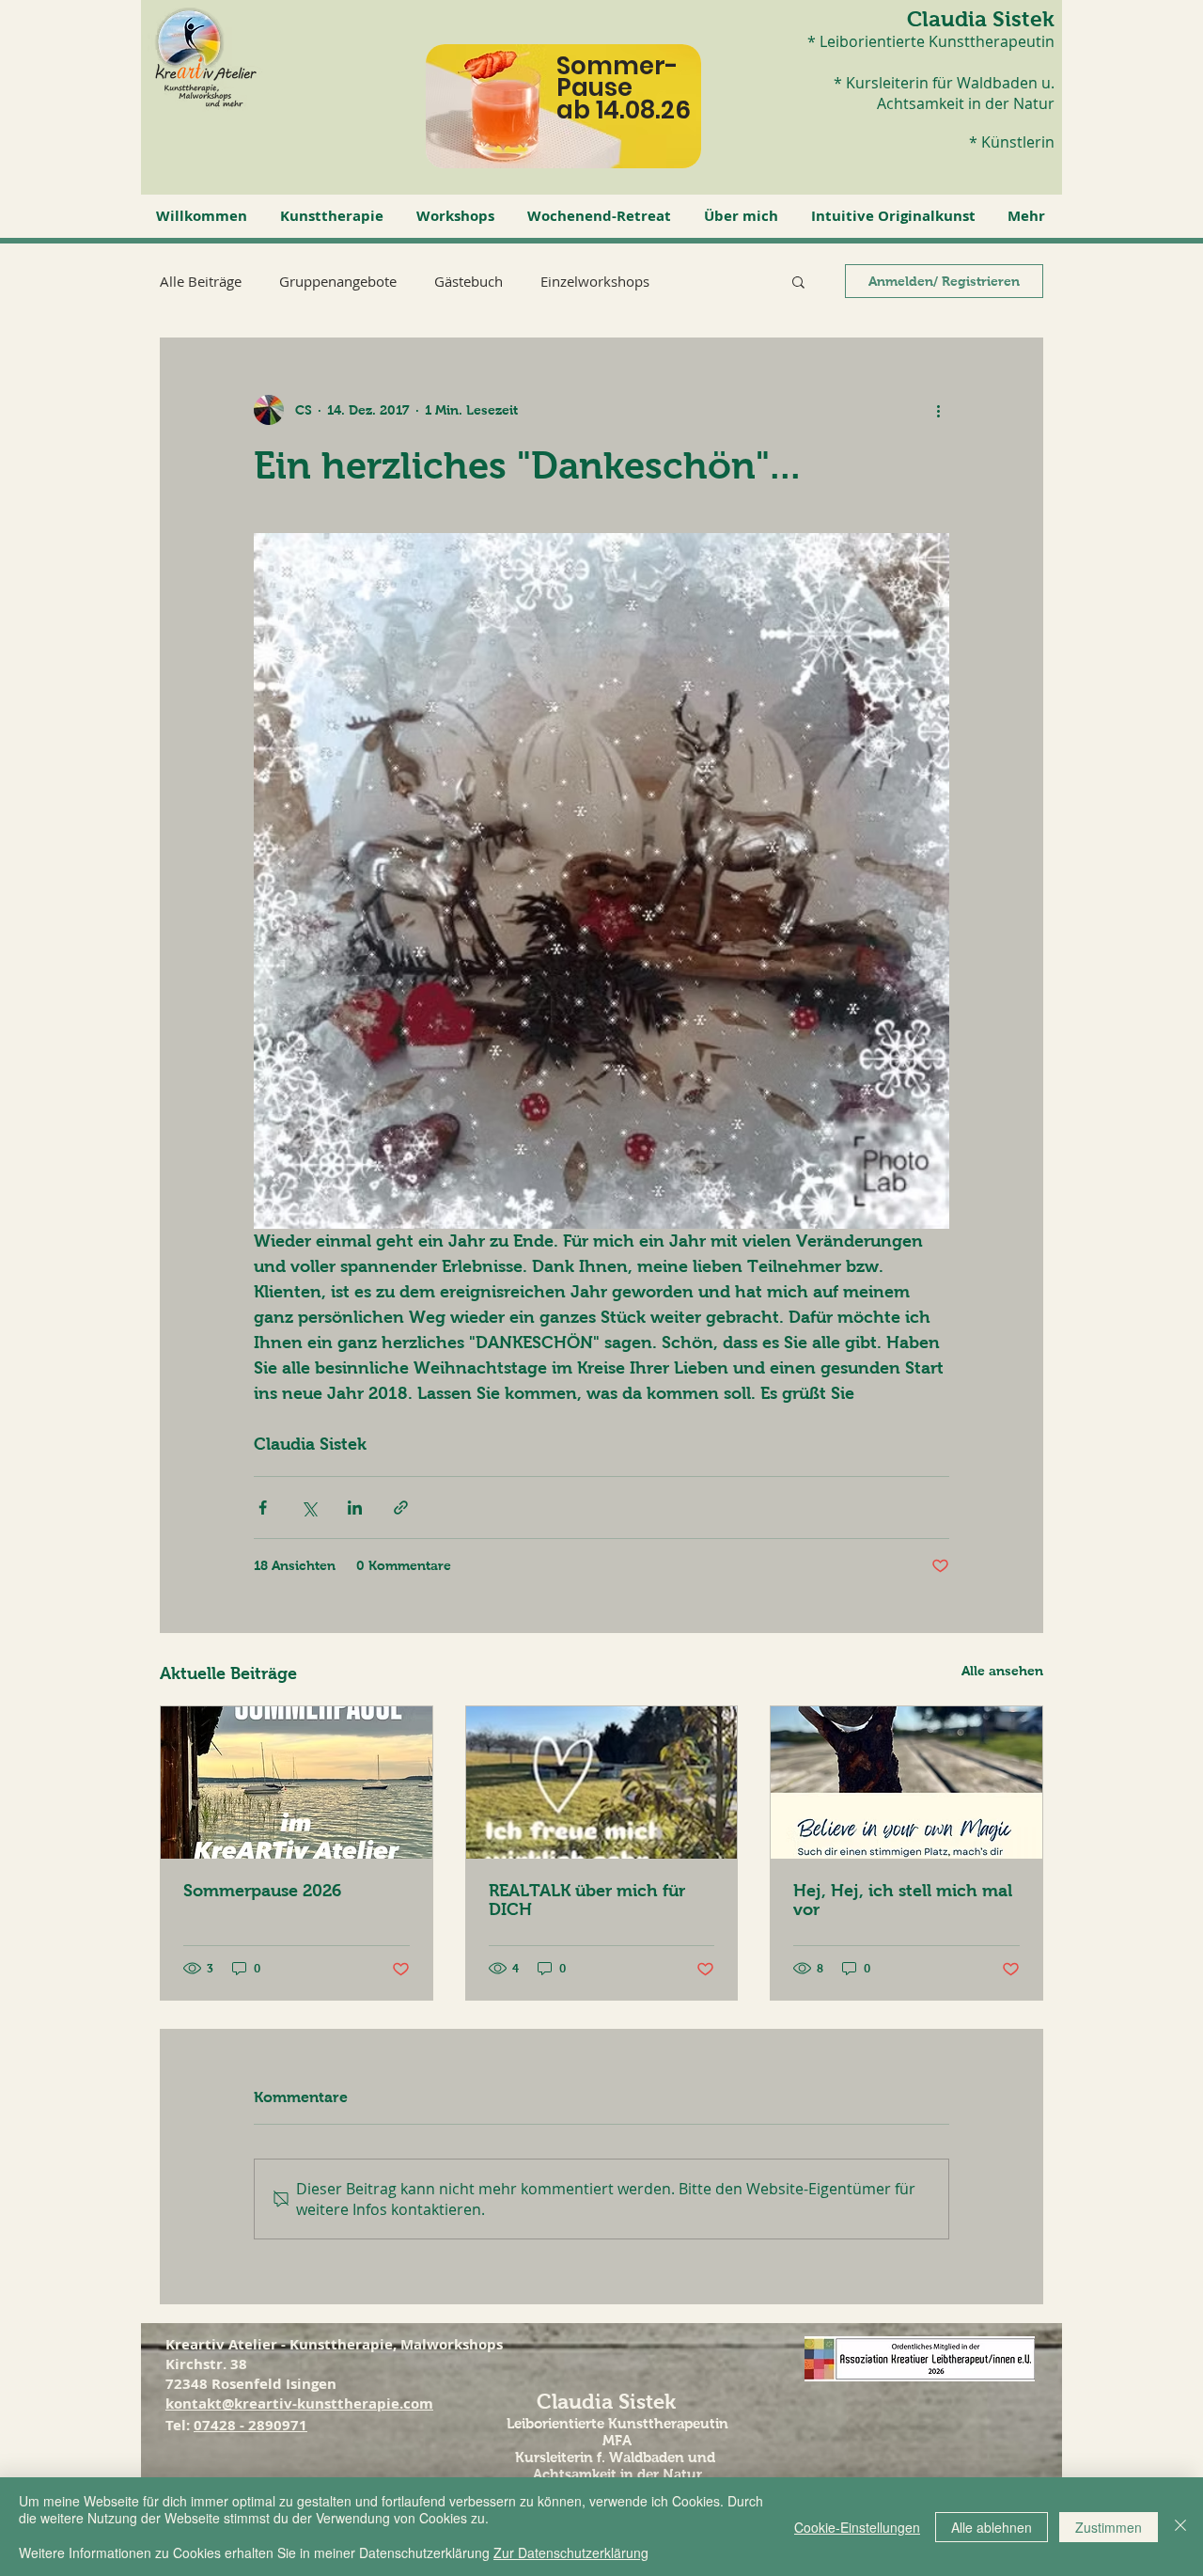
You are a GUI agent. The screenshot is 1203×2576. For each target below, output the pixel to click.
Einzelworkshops (595, 281)
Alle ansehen (1002, 1671)
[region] (581, 121)
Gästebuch (469, 281)
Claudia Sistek (981, 19)
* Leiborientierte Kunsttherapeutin (931, 41)
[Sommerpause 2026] (297, 1783)
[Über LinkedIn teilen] (355, 1508)
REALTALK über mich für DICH (587, 1900)
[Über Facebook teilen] (263, 1508)
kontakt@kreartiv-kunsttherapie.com (299, 2403)
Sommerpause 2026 (262, 1891)
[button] (334, 216)
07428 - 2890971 (250, 2425)
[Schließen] (1180, 2527)
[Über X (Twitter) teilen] (309, 1508)
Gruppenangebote (338, 281)
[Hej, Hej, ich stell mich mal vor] (906, 1783)
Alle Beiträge (201, 281)
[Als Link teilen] (401, 1508)
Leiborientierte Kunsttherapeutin (617, 2423)
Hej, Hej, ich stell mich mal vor (903, 1900)
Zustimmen (1109, 2527)
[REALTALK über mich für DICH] (602, 1783)
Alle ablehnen (992, 2527)
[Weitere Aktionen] (938, 410)
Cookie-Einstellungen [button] (857, 2527)
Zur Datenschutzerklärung (571, 2552)
